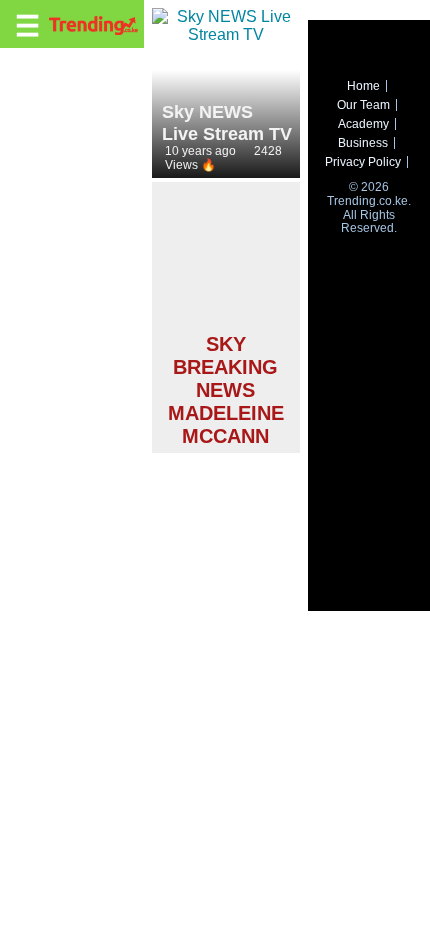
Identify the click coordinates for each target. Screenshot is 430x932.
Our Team (363, 105)
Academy (363, 124)
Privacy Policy (363, 162)
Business (363, 143)
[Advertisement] (226, 260)
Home (363, 86)
